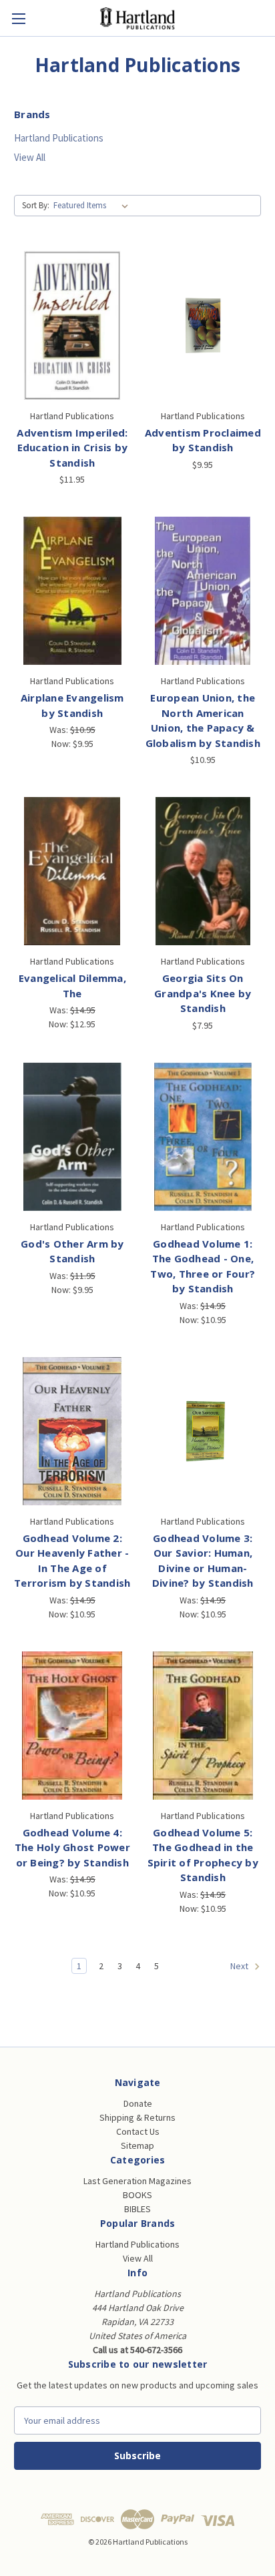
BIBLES (137, 2209)
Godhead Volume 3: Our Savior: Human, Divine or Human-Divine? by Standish (203, 1561)
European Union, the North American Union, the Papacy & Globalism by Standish (203, 720)
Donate (138, 2103)
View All (30, 157)
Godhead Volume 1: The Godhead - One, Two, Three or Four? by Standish (203, 1266)
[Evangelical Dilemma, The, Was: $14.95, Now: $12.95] (72, 871)
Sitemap (137, 2145)
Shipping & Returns (137, 2117)
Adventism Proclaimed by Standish (203, 440)
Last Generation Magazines (137, 2181)
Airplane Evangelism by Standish (72, 705)
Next (240, 1966)
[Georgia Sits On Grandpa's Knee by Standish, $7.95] (203, 871)
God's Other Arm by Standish (72, 1251)
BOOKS (137, 2195)
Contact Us (138, 2131)
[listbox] (93, 206)
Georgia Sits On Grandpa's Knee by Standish (203, 993)
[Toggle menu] (18, 18)
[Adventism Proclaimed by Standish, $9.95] (203, 325)
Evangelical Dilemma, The (72, 986)
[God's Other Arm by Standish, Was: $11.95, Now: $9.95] (72, 1137)
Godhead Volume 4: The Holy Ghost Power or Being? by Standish (72, 1847)
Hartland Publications (59, 138)
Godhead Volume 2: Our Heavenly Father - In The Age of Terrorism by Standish (72, 1561)
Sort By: (36, 205)
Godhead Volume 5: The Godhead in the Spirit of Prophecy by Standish (203, 1855)
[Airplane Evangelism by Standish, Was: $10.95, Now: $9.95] (72, 591)
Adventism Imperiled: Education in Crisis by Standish (72, 448)
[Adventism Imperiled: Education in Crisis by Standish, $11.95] (72, 325)
